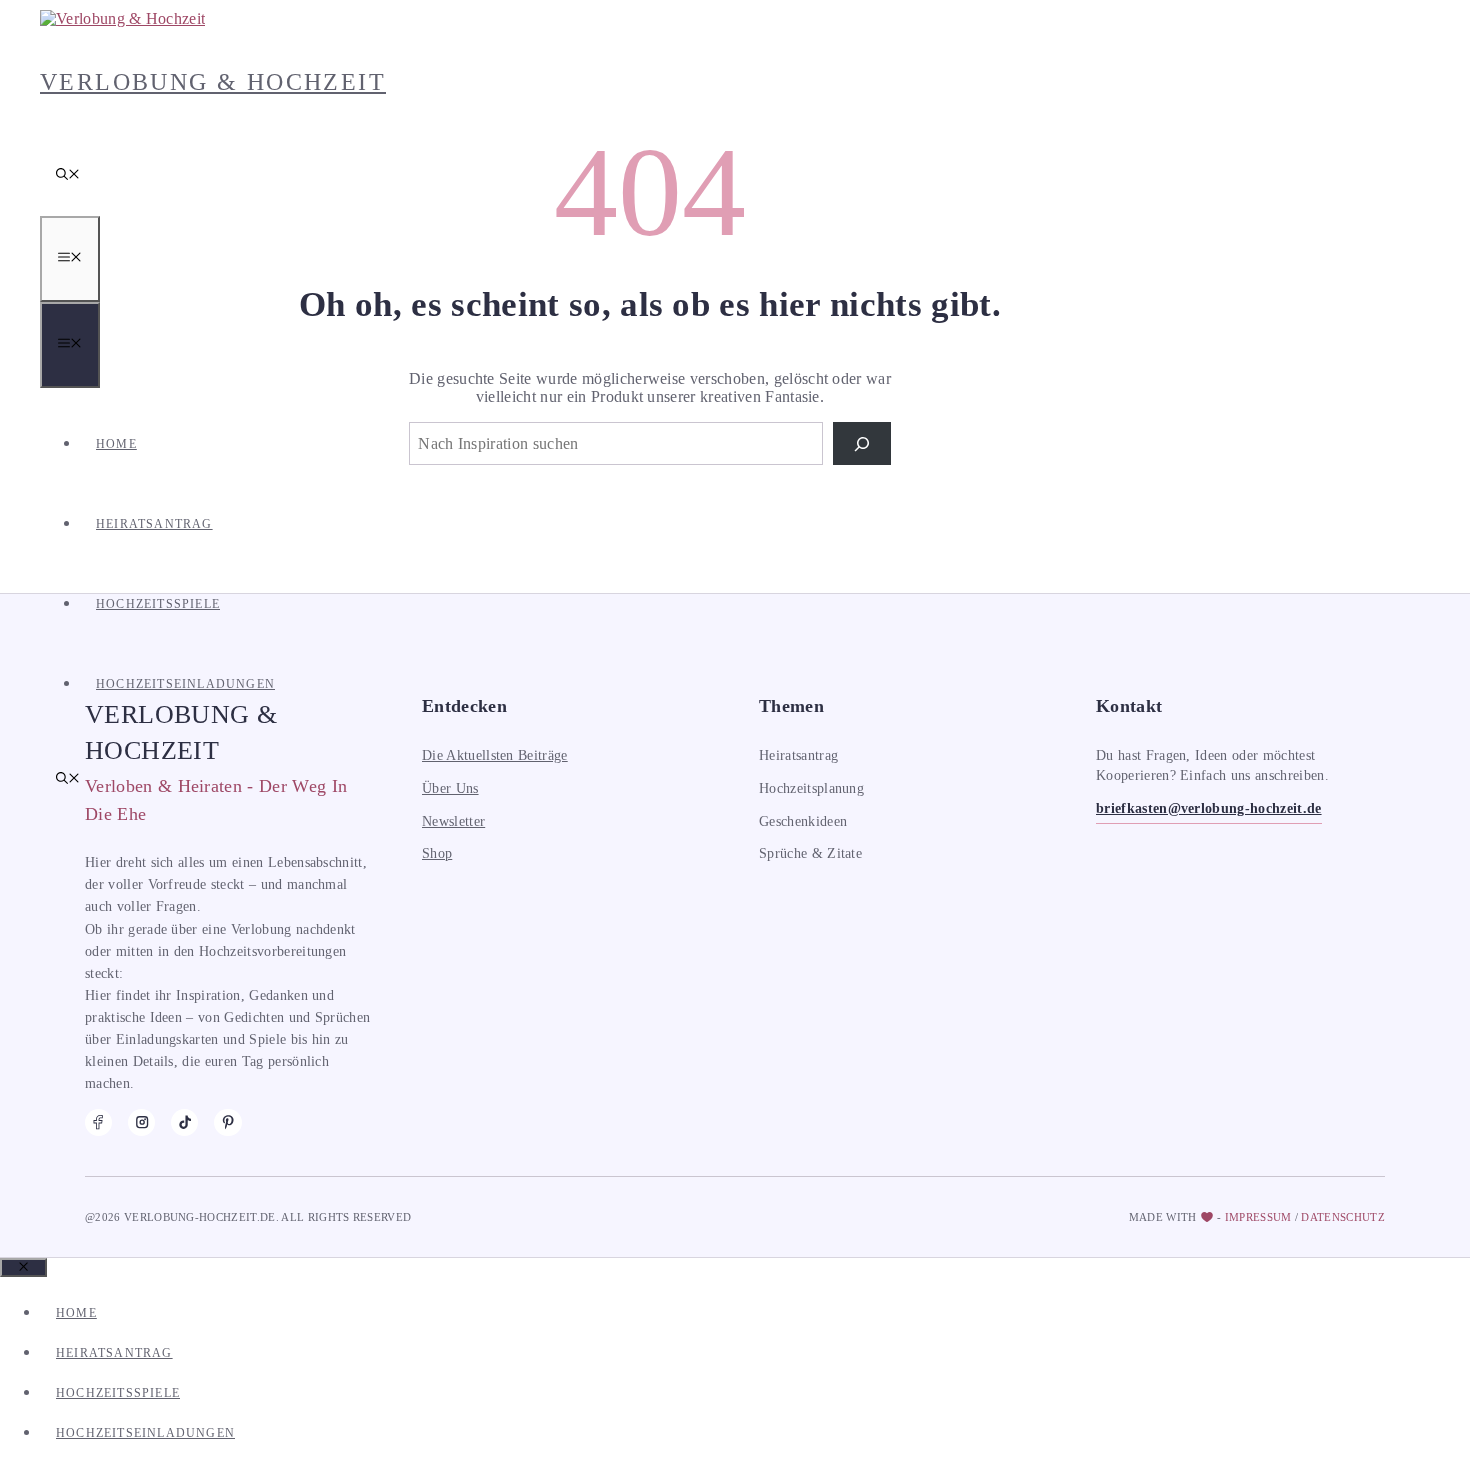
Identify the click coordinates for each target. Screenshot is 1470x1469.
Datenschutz (1343, 1217)
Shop (437, 853)
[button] (68, 176)
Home (116, 444)
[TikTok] (184, 1122)
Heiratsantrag (154, 524)
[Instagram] (141, 1122)
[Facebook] (98, 1122)
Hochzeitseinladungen (185, 684)
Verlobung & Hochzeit (213, 82)
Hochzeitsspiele (158, 604)
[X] (227, 1122)
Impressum (1258, 1217)
